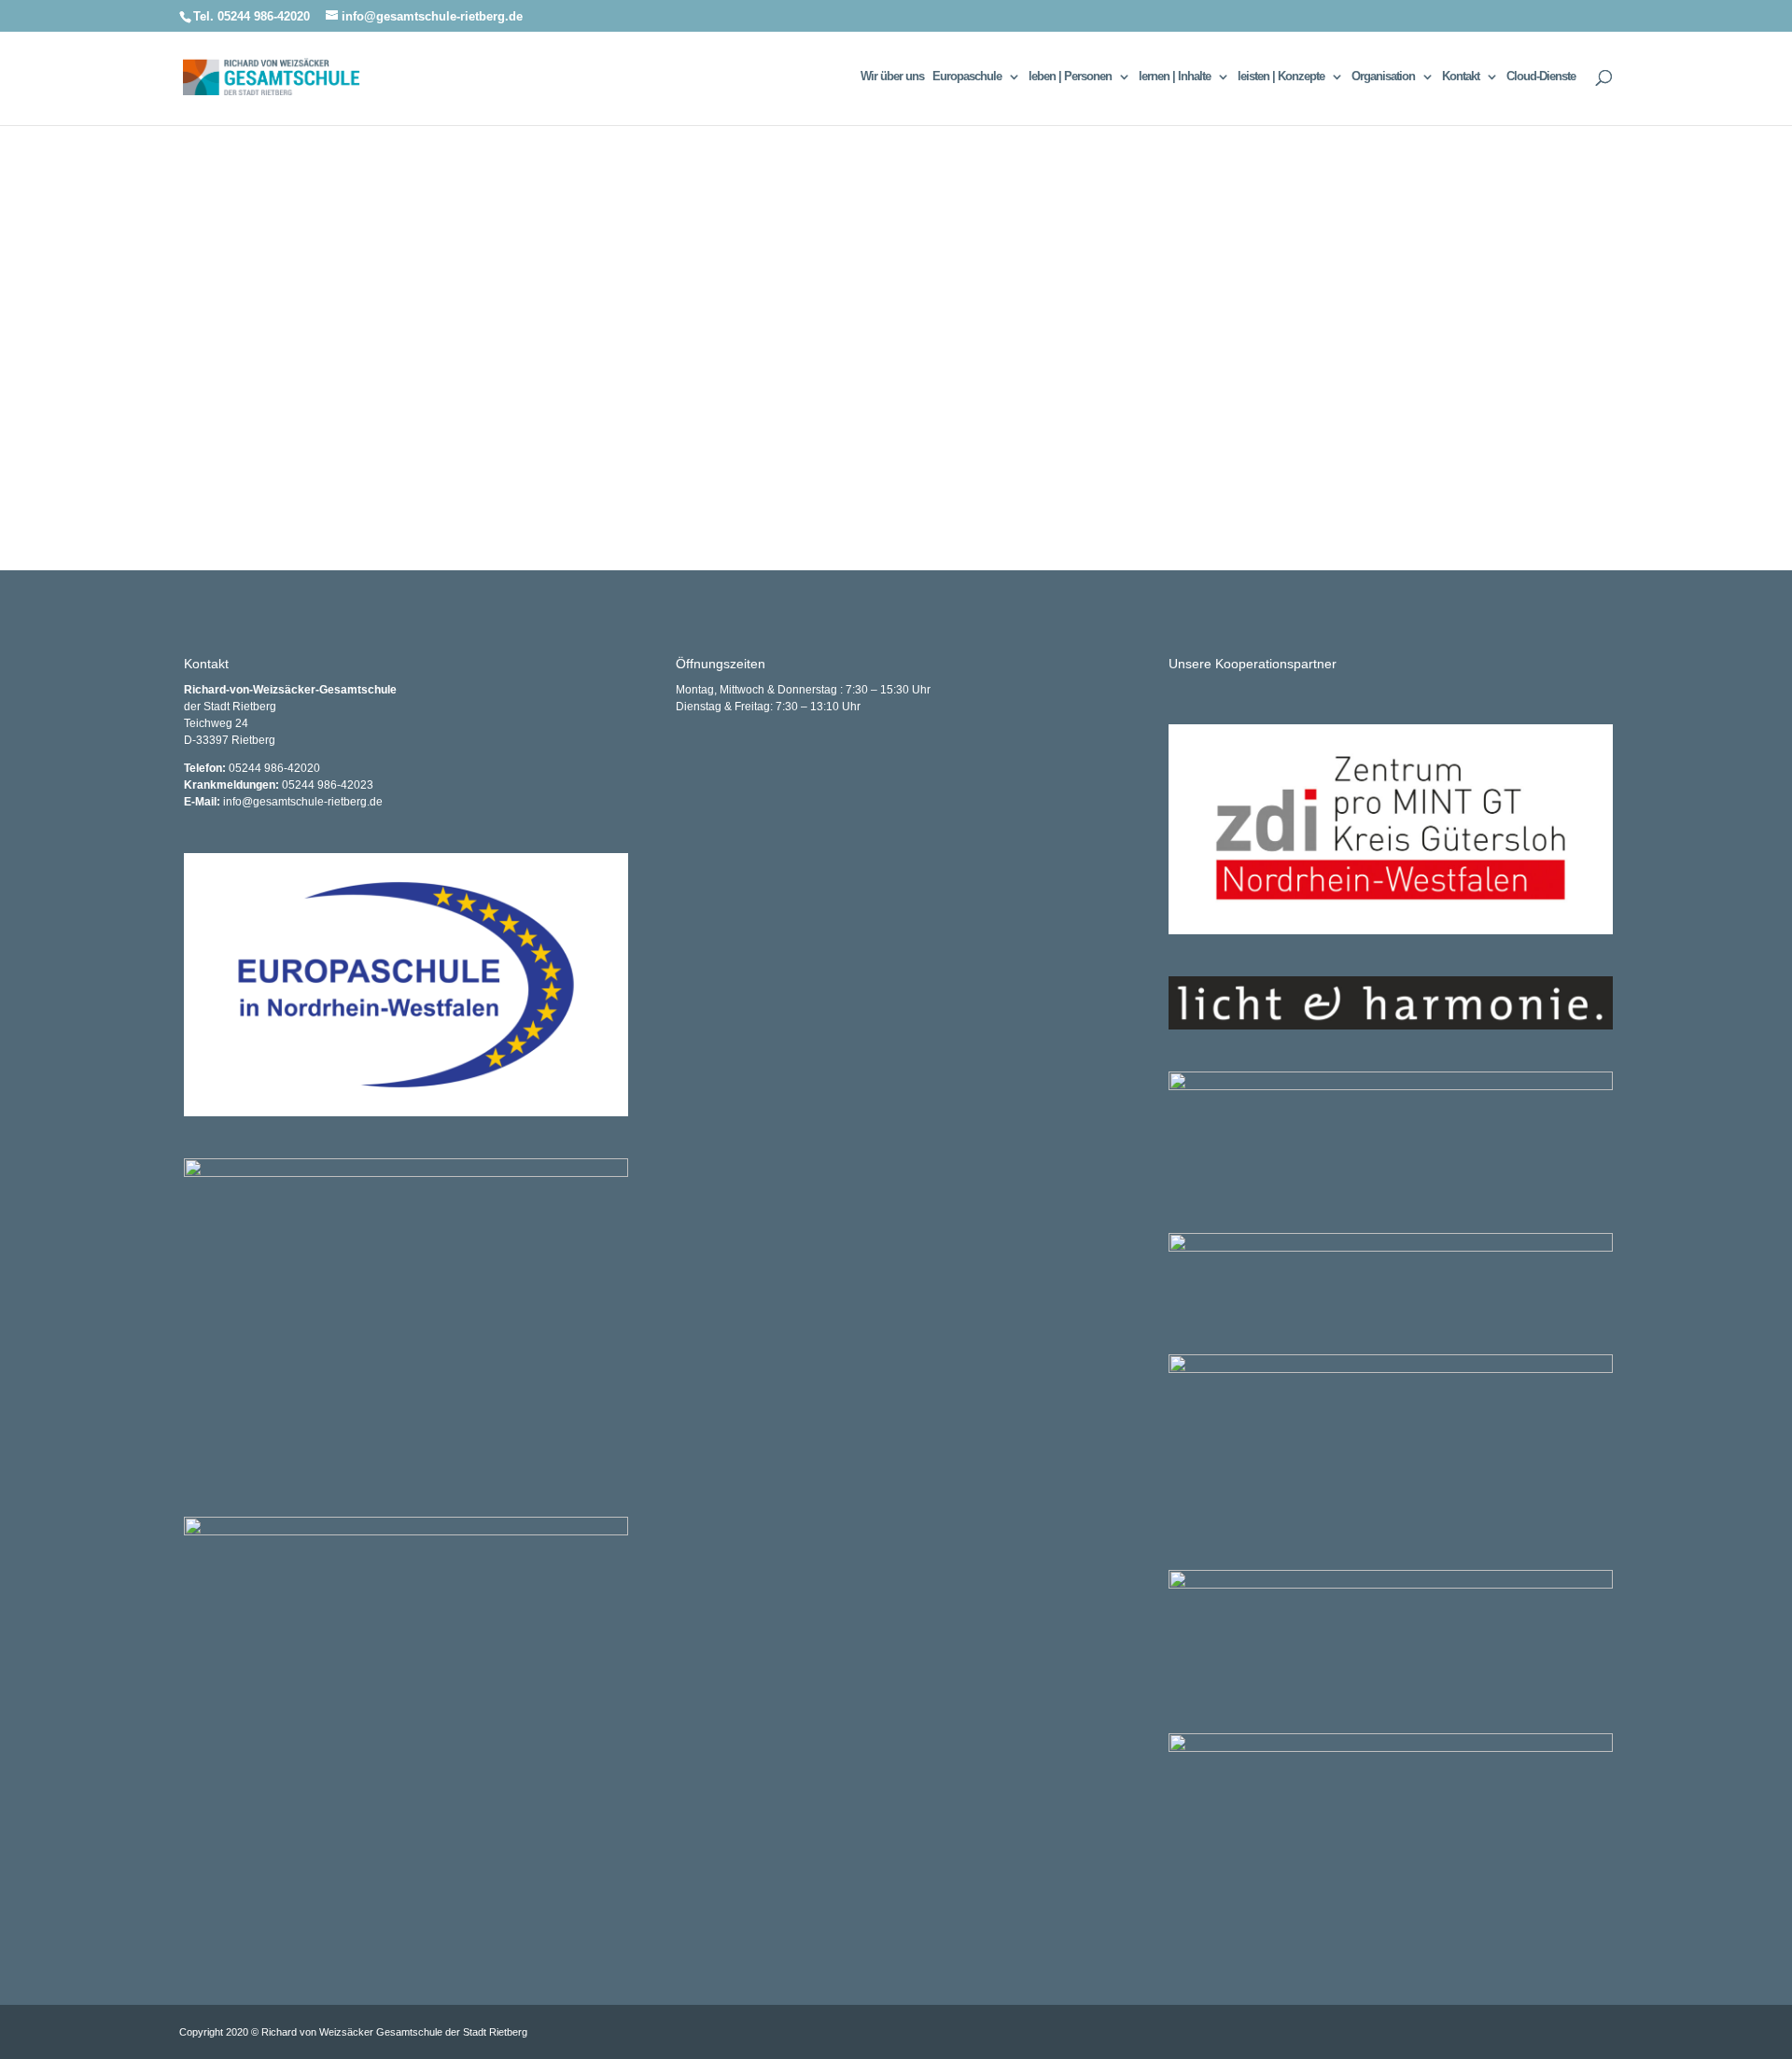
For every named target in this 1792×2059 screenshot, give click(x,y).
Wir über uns (892, 77)
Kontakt (1461, 77)
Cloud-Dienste (1541, 77)
